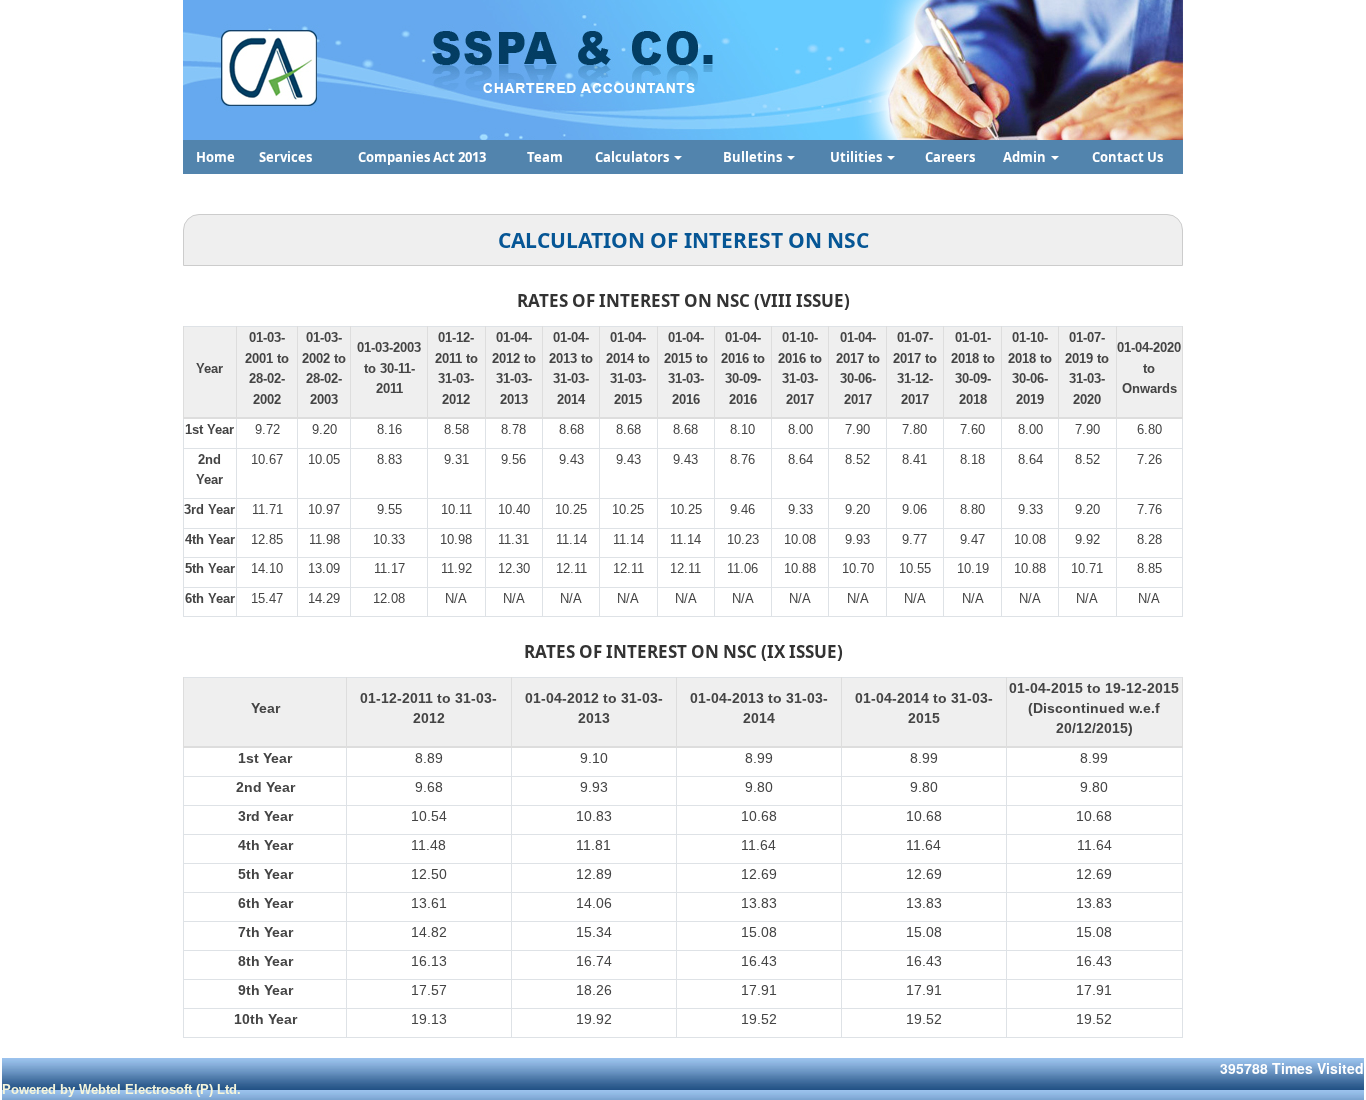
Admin (1026, 157)
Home (215, 157)
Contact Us (1127, 157)
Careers (950, 157)
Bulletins (754, 157)
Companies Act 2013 (422, 157)
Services (285, 157)
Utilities (857, 157)
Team (545, 157)
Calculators (633, 157)
